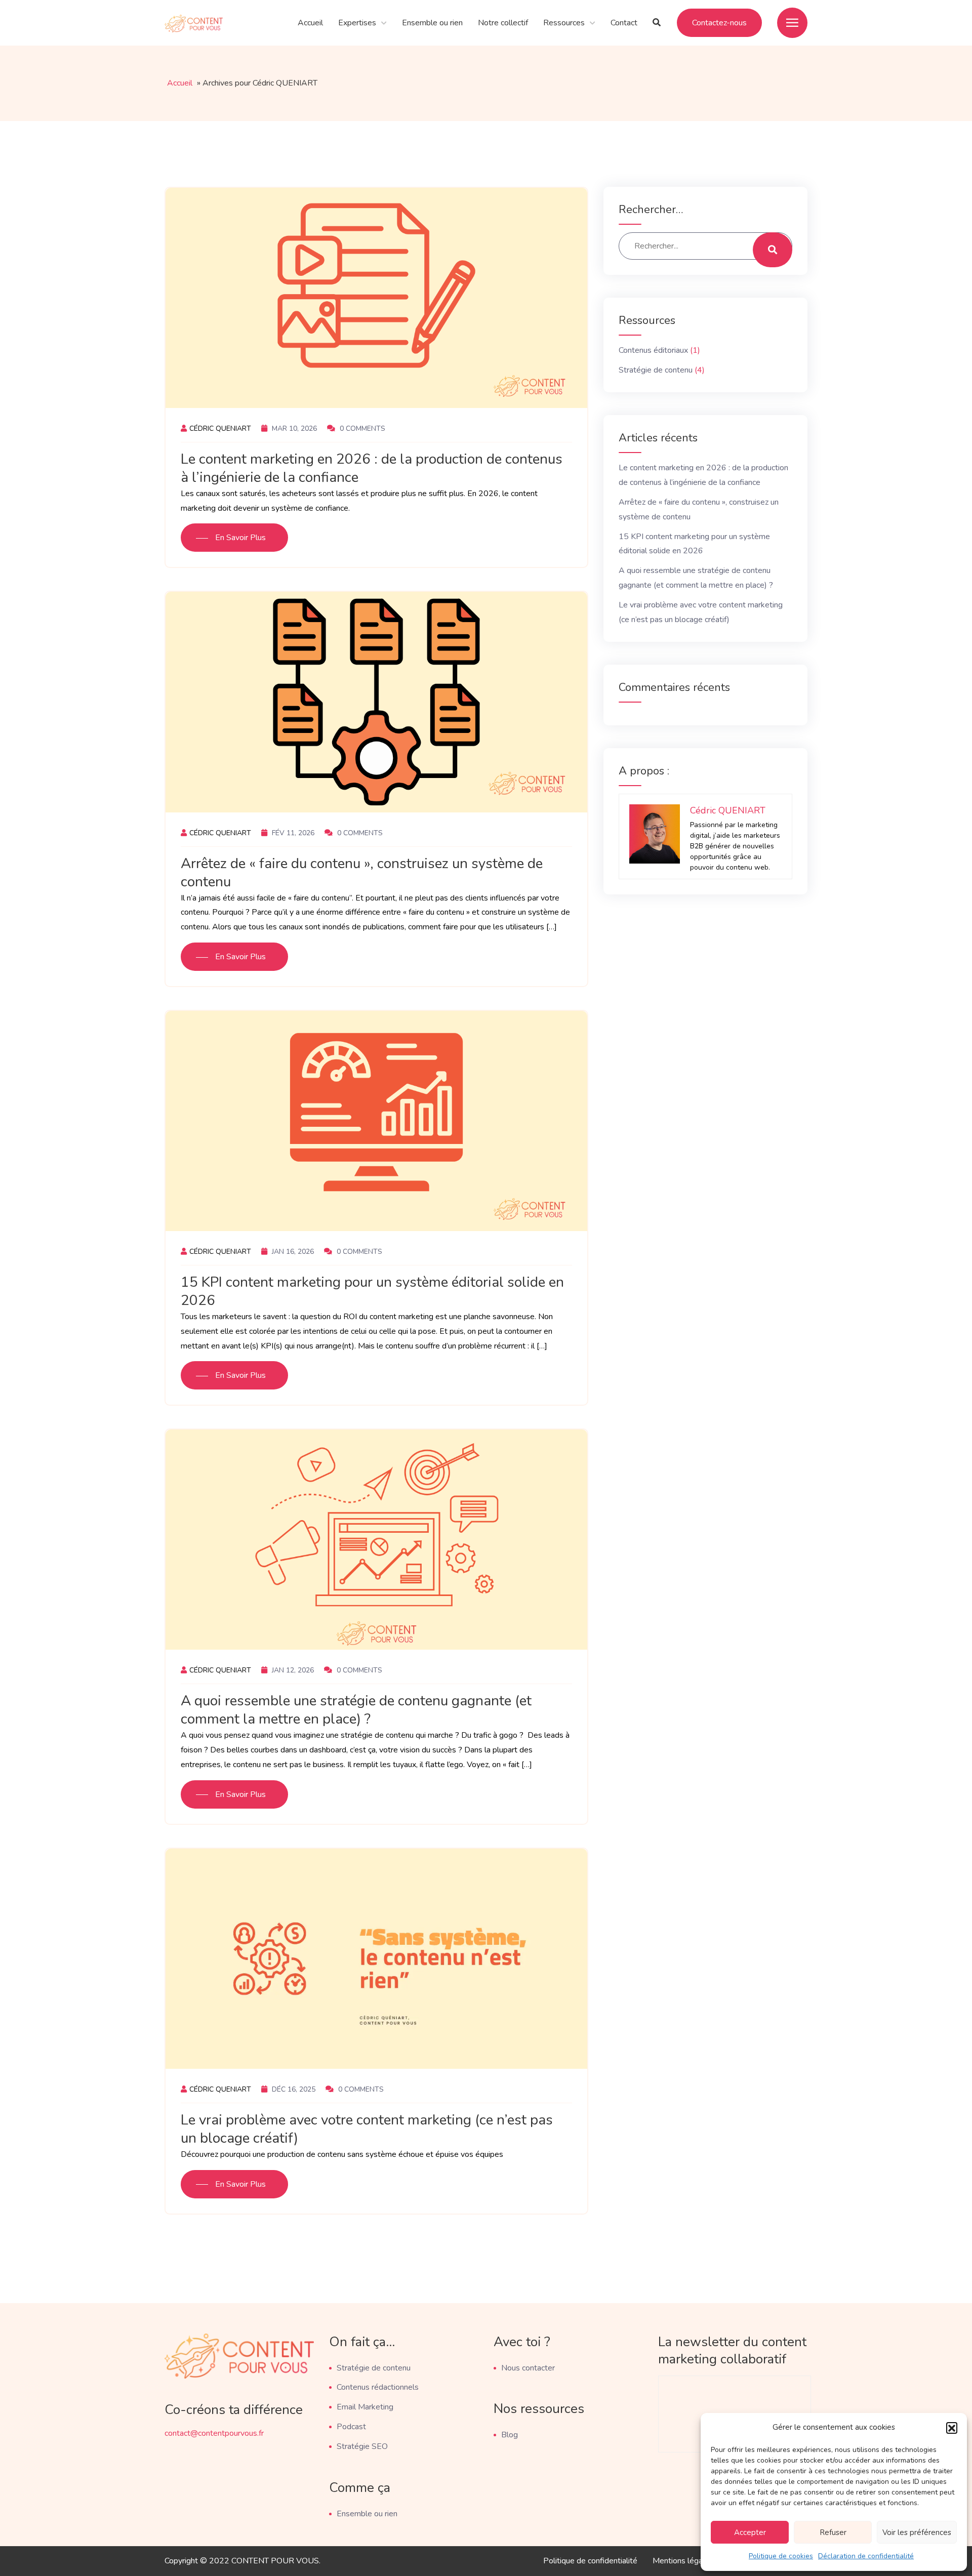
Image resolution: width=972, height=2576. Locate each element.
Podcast (351, 2427)
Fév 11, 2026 (292, 833)
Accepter (750, 2532)
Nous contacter (528, 2368)
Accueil (310, 23)
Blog (510, 2435)
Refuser (833, 2532)
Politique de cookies (781, 2556)
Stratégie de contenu (656, 370)
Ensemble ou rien (432, 23)
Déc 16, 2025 (293, 2089)
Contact (624, 23)
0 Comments (361, 428)
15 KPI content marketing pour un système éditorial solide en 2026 (372, 1291)
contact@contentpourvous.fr (214, 2433)
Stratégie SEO (362, 2446)
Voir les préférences (917, 2532)
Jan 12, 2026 (292, 1670)
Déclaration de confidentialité (866, 2556)
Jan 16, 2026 (292, 1252)
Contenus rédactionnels (378, 2387)
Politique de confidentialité (590, 2561)
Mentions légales (683, 2561)
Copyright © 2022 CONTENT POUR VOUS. (242, 2561)
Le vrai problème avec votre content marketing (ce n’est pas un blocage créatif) (367, 2129)
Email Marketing (365, 2407)
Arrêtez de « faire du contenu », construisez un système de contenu (362, 873)
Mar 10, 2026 (293, 428)
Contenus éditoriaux (653, 350)
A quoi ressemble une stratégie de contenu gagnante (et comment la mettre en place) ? (356, 1710)
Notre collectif (503, 23)
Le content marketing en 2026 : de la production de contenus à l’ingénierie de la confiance (372, 468)
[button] (952, 2428)
